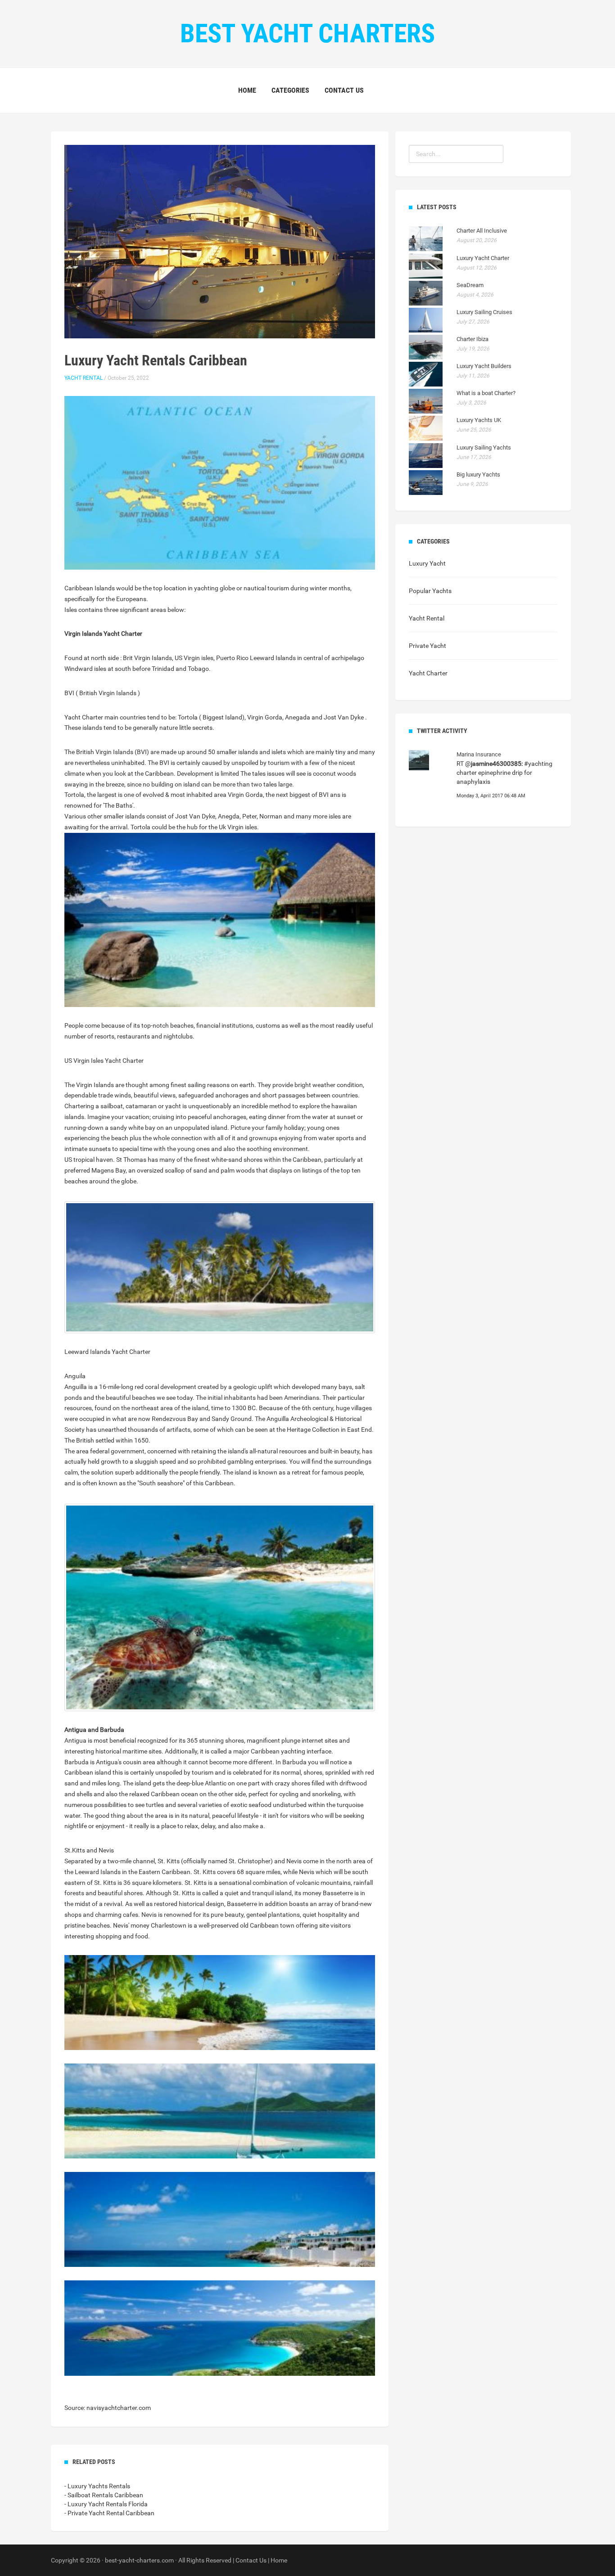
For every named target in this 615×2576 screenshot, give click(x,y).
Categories (290, 90)
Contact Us (344, 90)
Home (247, 90)
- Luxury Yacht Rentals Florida (106, 2504)
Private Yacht (427, 646)
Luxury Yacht (427, 563)
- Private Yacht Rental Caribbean (109, 2513)
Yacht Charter (428, 673)
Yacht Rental (84, 378)
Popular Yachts (430, 591)
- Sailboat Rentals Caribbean (104, 2495)
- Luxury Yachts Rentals (97, 2486)
